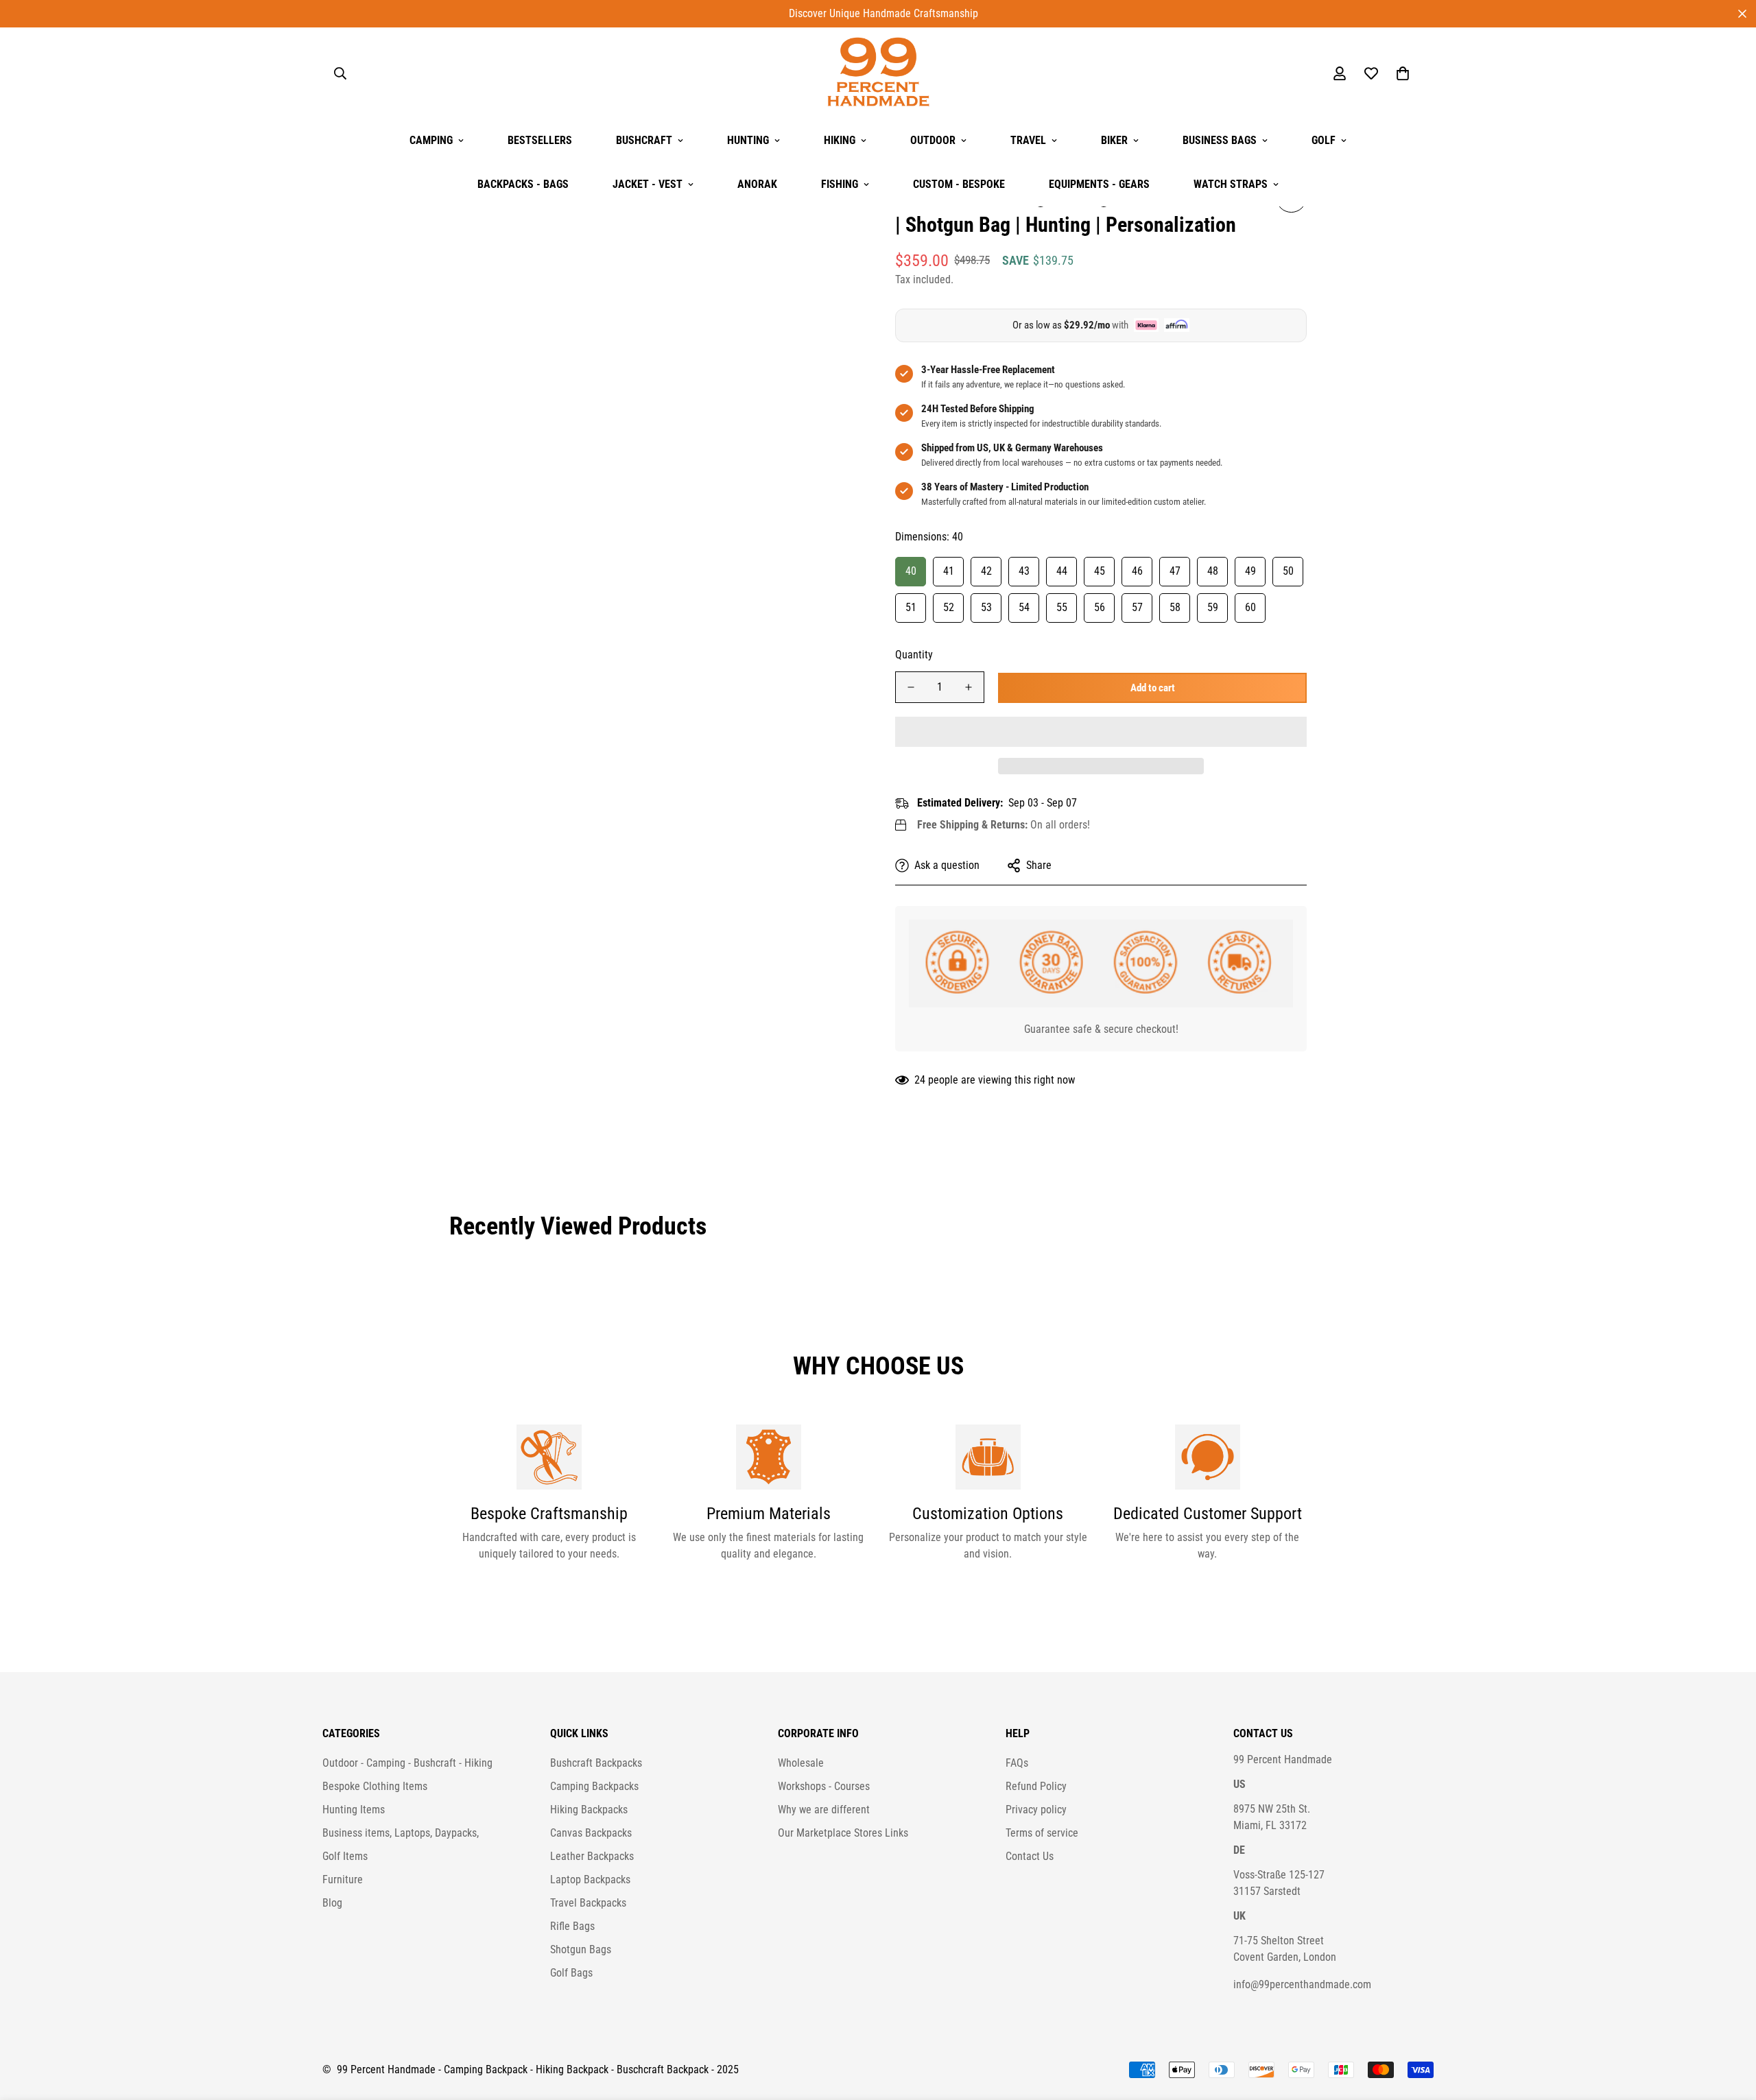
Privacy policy (1036, 1810)
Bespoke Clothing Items (375, 1786)
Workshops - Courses (824, 1786)
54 (1024, 607)
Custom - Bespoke (959, 184)
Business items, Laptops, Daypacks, (401, 1833)
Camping (431, 140)
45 (1100, 571)
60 (1250, 607)
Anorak (757, 184)
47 (1175, 571)
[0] (1403, 73)
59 (1213, 607)
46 (1137, 571)
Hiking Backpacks (589, 1810)
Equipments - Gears (1099, 184)
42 (986, 571)
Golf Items (345, 1856)
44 (1062, 571)
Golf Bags (571, 1973)
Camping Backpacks (594, 1786)
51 (911, 607)
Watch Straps (1231, 184)
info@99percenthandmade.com (1302, 1984)
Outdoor (933, 140)
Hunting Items (354, 1810)
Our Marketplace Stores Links (843, 1833)
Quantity (914, 655)
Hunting (748, 140)
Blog (332, 1903)
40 (911, 571)
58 (1175, 607)
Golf (1324, 140)
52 (949, 607)
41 (949, 571)
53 (986, 607)
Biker (1114, 140)
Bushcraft (644, 140)
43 (1024, 571)
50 (1288, 571)
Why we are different (824, 1810)
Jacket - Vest (648, 184)
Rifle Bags (572, 1926)
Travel (1028, 140)
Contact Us (1030, 1856)
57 (1137, 607)
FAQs (1017, 1763)
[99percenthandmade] (878, 73)
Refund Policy (1036, 1786)
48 (1213, 571)
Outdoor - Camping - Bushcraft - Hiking (407, 1763)
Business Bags (1220, 140)
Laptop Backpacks (590, 1880)
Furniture (343, 1880)
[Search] (340, 73)
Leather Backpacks (592, 1856)
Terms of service (1042, 1833)
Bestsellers (540, 140)
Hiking (840, 140)
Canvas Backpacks (591, 1833)
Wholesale (801, 1763)
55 (1062, 607)
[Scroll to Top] (1729, 2025)
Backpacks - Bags (523, 184)
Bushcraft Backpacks (596, 1763)
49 (1250, 571)
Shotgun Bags (581, 1949)
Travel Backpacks (588, 1903)
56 (1100, 607)
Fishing (840, 184)
